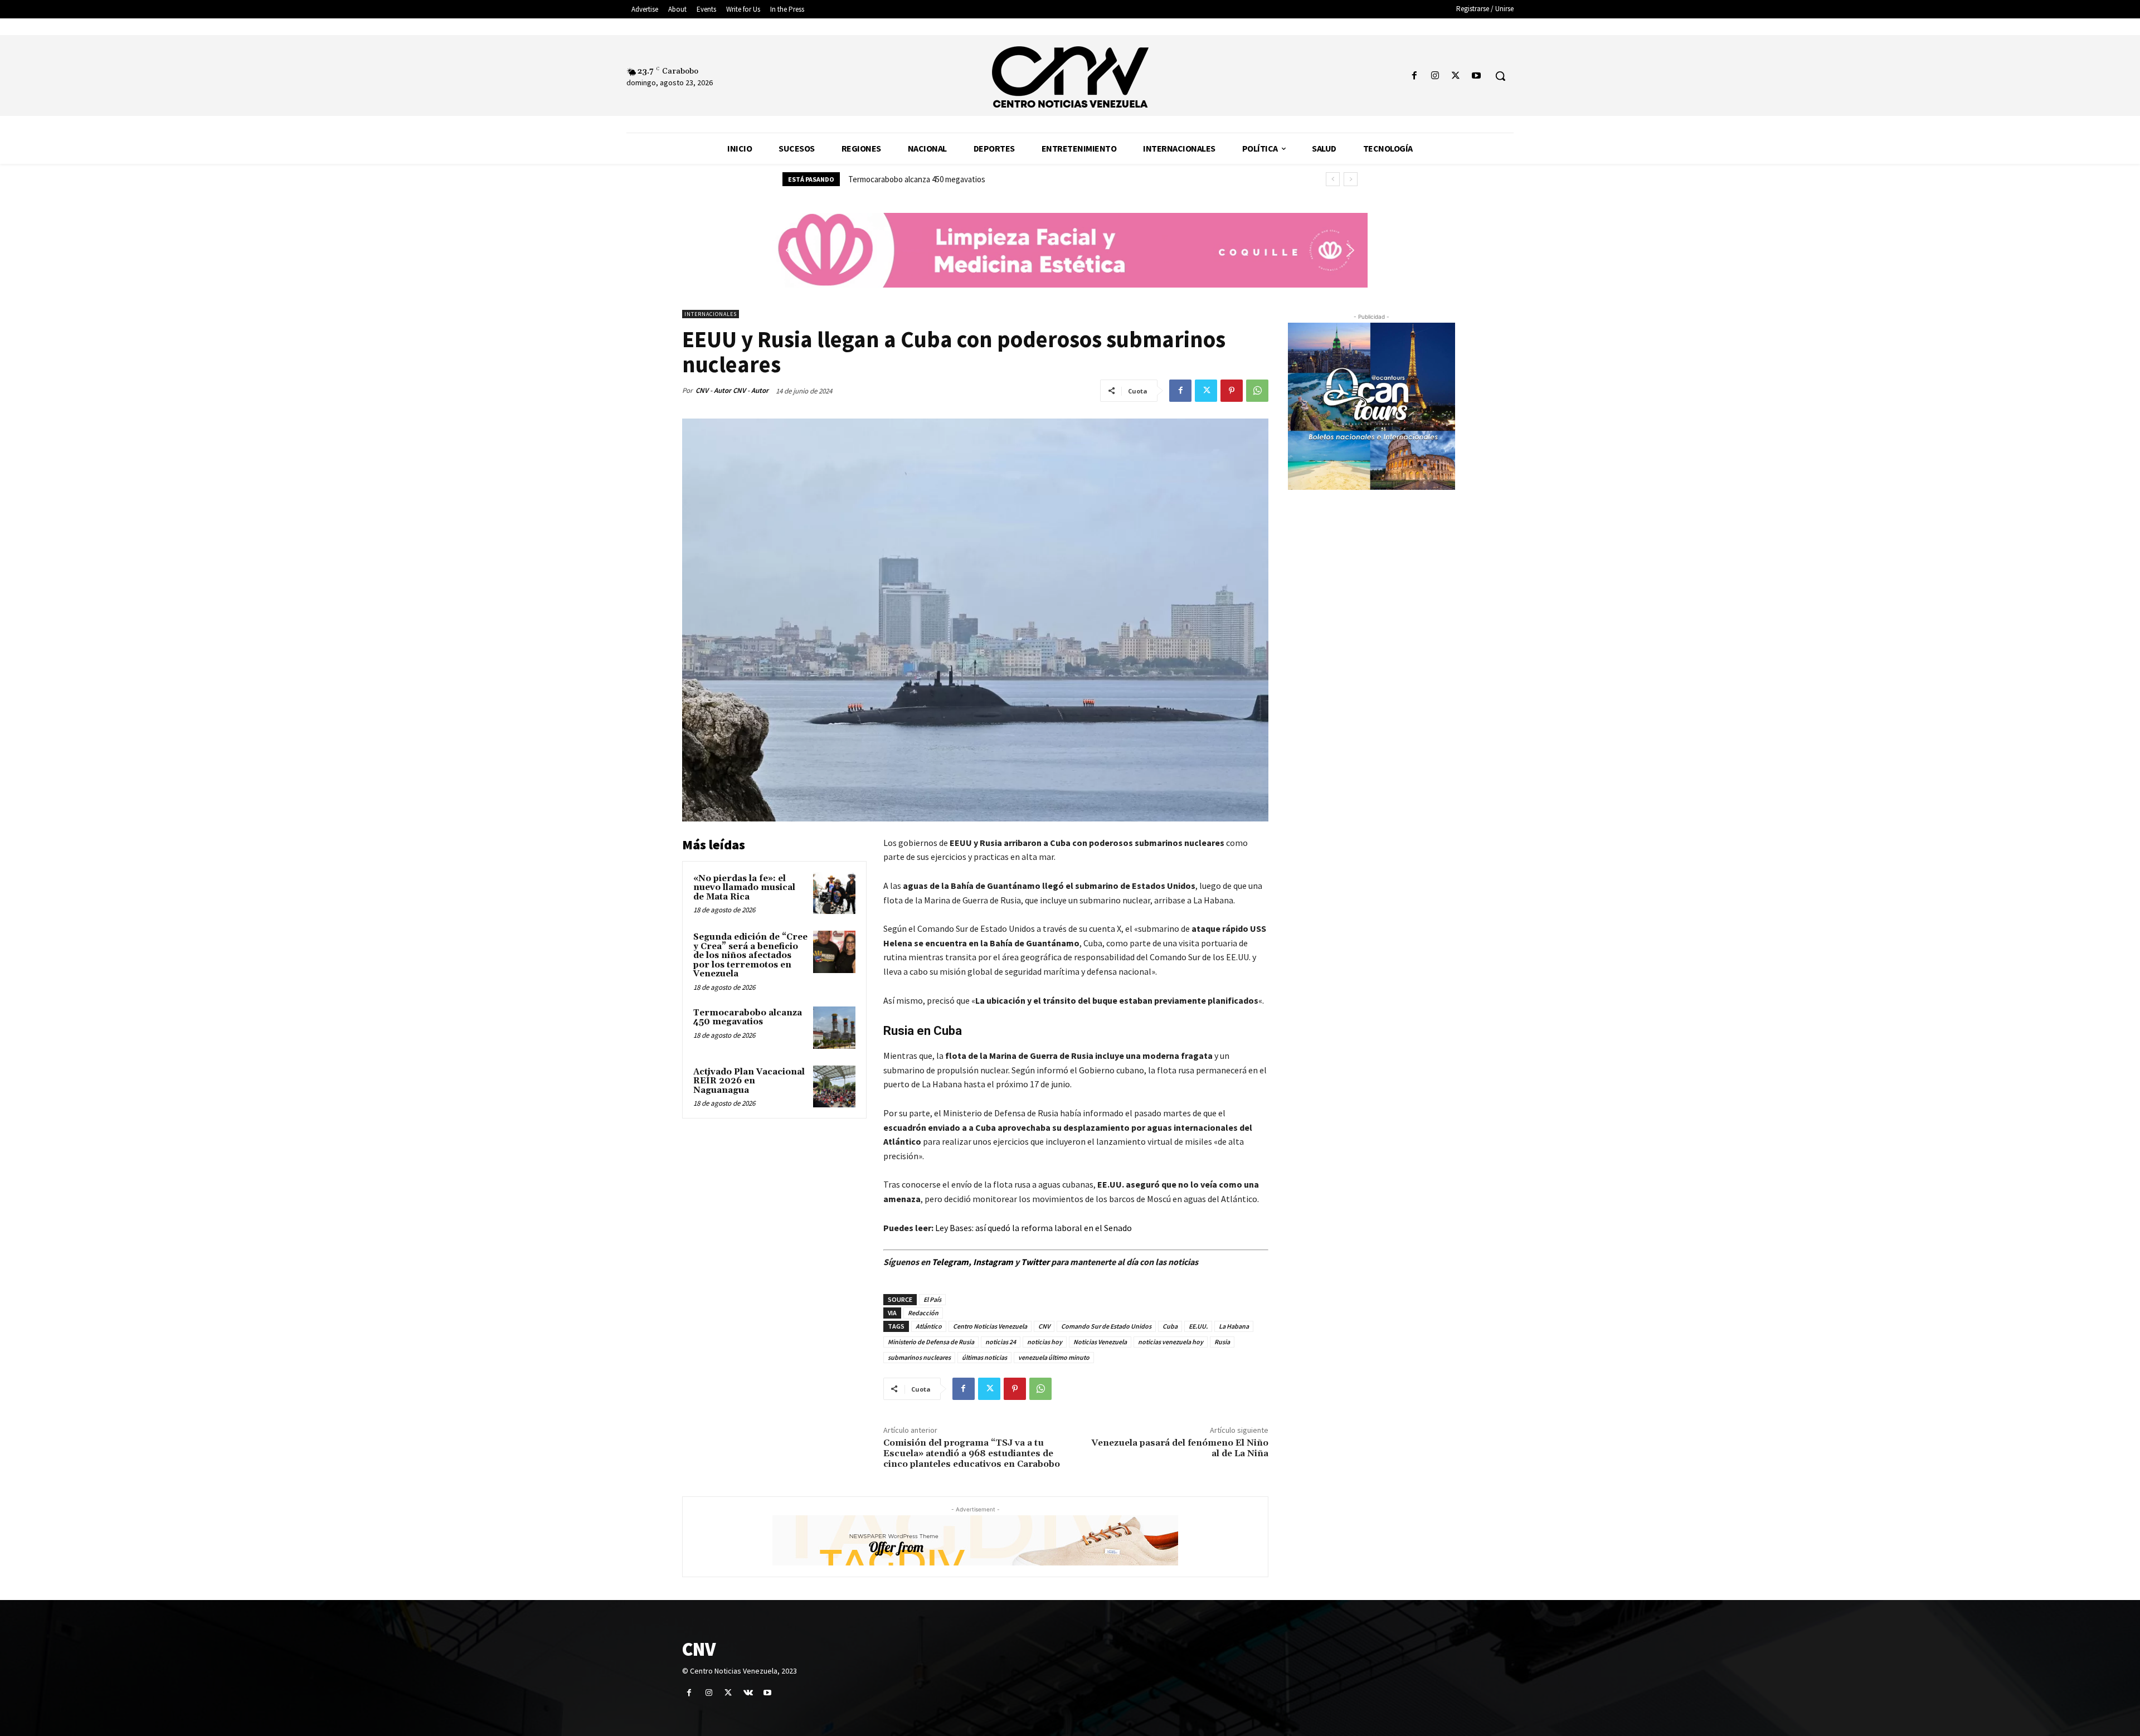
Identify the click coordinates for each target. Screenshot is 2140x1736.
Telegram (950, 1262)
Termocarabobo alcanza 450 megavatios (748, 1018)
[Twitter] (1456, 76)
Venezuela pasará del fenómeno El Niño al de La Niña (1180, 1448)
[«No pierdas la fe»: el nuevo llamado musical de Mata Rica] (834, 893)
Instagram (993, 1262)
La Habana (1234, 1326)
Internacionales (711, 314)
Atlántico (929, 1326)
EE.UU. (1198, 1326)
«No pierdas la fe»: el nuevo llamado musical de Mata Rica (744, 888)
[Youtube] (1477, 76)
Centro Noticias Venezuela (990, 1326)
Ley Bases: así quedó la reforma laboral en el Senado (1033, 1228)
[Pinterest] (1232, 391)
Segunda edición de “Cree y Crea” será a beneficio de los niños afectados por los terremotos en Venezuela (750, 955)
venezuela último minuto (1054, 1357)
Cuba (1170, 1326)
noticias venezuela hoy (1171, 1342)
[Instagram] (1435, 76)
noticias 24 (1001, 1342)
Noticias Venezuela (1100, 1342)
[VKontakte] (748, 1693)
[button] (1500, 76)
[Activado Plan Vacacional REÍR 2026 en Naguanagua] (834, 1087)
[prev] (1333, 179)
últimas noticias (984, 1357)
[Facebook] (1414, 76)
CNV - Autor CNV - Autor (732, 390)
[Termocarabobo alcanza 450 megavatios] (834, 1028)
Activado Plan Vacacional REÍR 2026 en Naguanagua (936, 179)
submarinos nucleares (919, 1357)
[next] (1351, 179)
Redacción (923, 1313)
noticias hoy (1045, 1342)
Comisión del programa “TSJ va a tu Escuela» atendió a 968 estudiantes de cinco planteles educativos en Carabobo (972, 1453)
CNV (1044, 1326)
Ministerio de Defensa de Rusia (931, 1342)
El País (932, 1299)
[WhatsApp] (1257, 391)
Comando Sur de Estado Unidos (1106, 1326)
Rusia (1222, 1342)
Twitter (1036, 1262)
